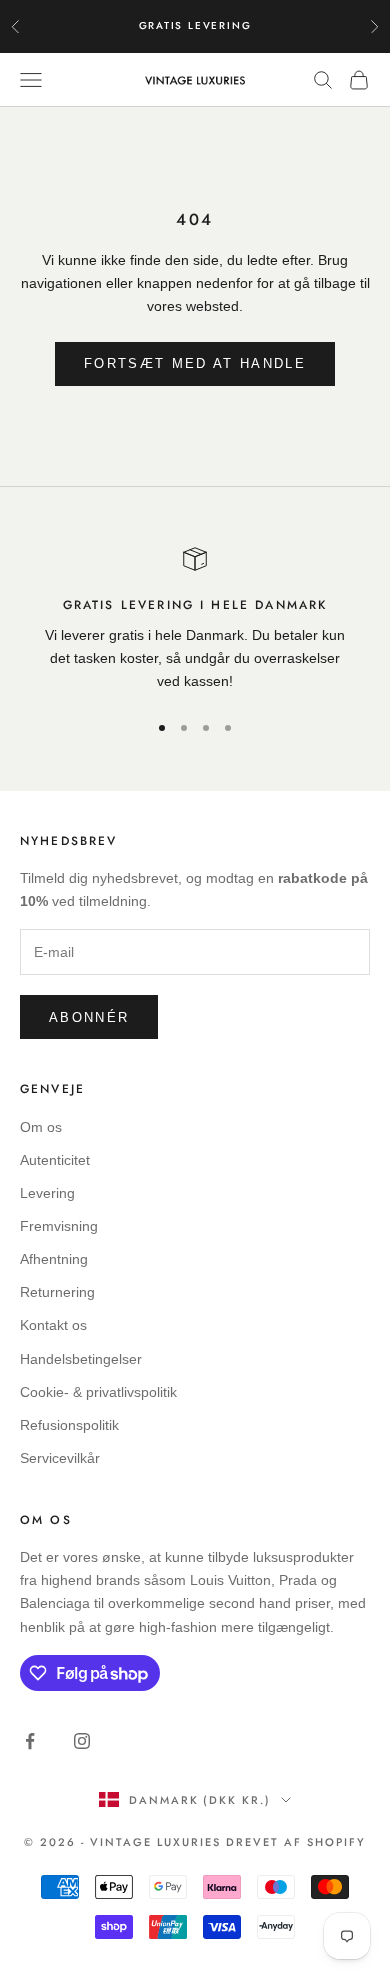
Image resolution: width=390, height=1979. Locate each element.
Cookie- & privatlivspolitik (98, 1392)
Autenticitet (55, 1160)
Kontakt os (53, 1325)
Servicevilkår (60, 1458)
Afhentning (54, 1259)
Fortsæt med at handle (195, 363)
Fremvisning (59, 1226)
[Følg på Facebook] (30, 1741)
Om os (41, 1127)
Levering (47, 1193)
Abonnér (89, 1017)
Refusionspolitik (69, 1425)
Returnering (57, 1292)
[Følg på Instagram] (82, 1741)
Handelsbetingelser (81, 1359)
